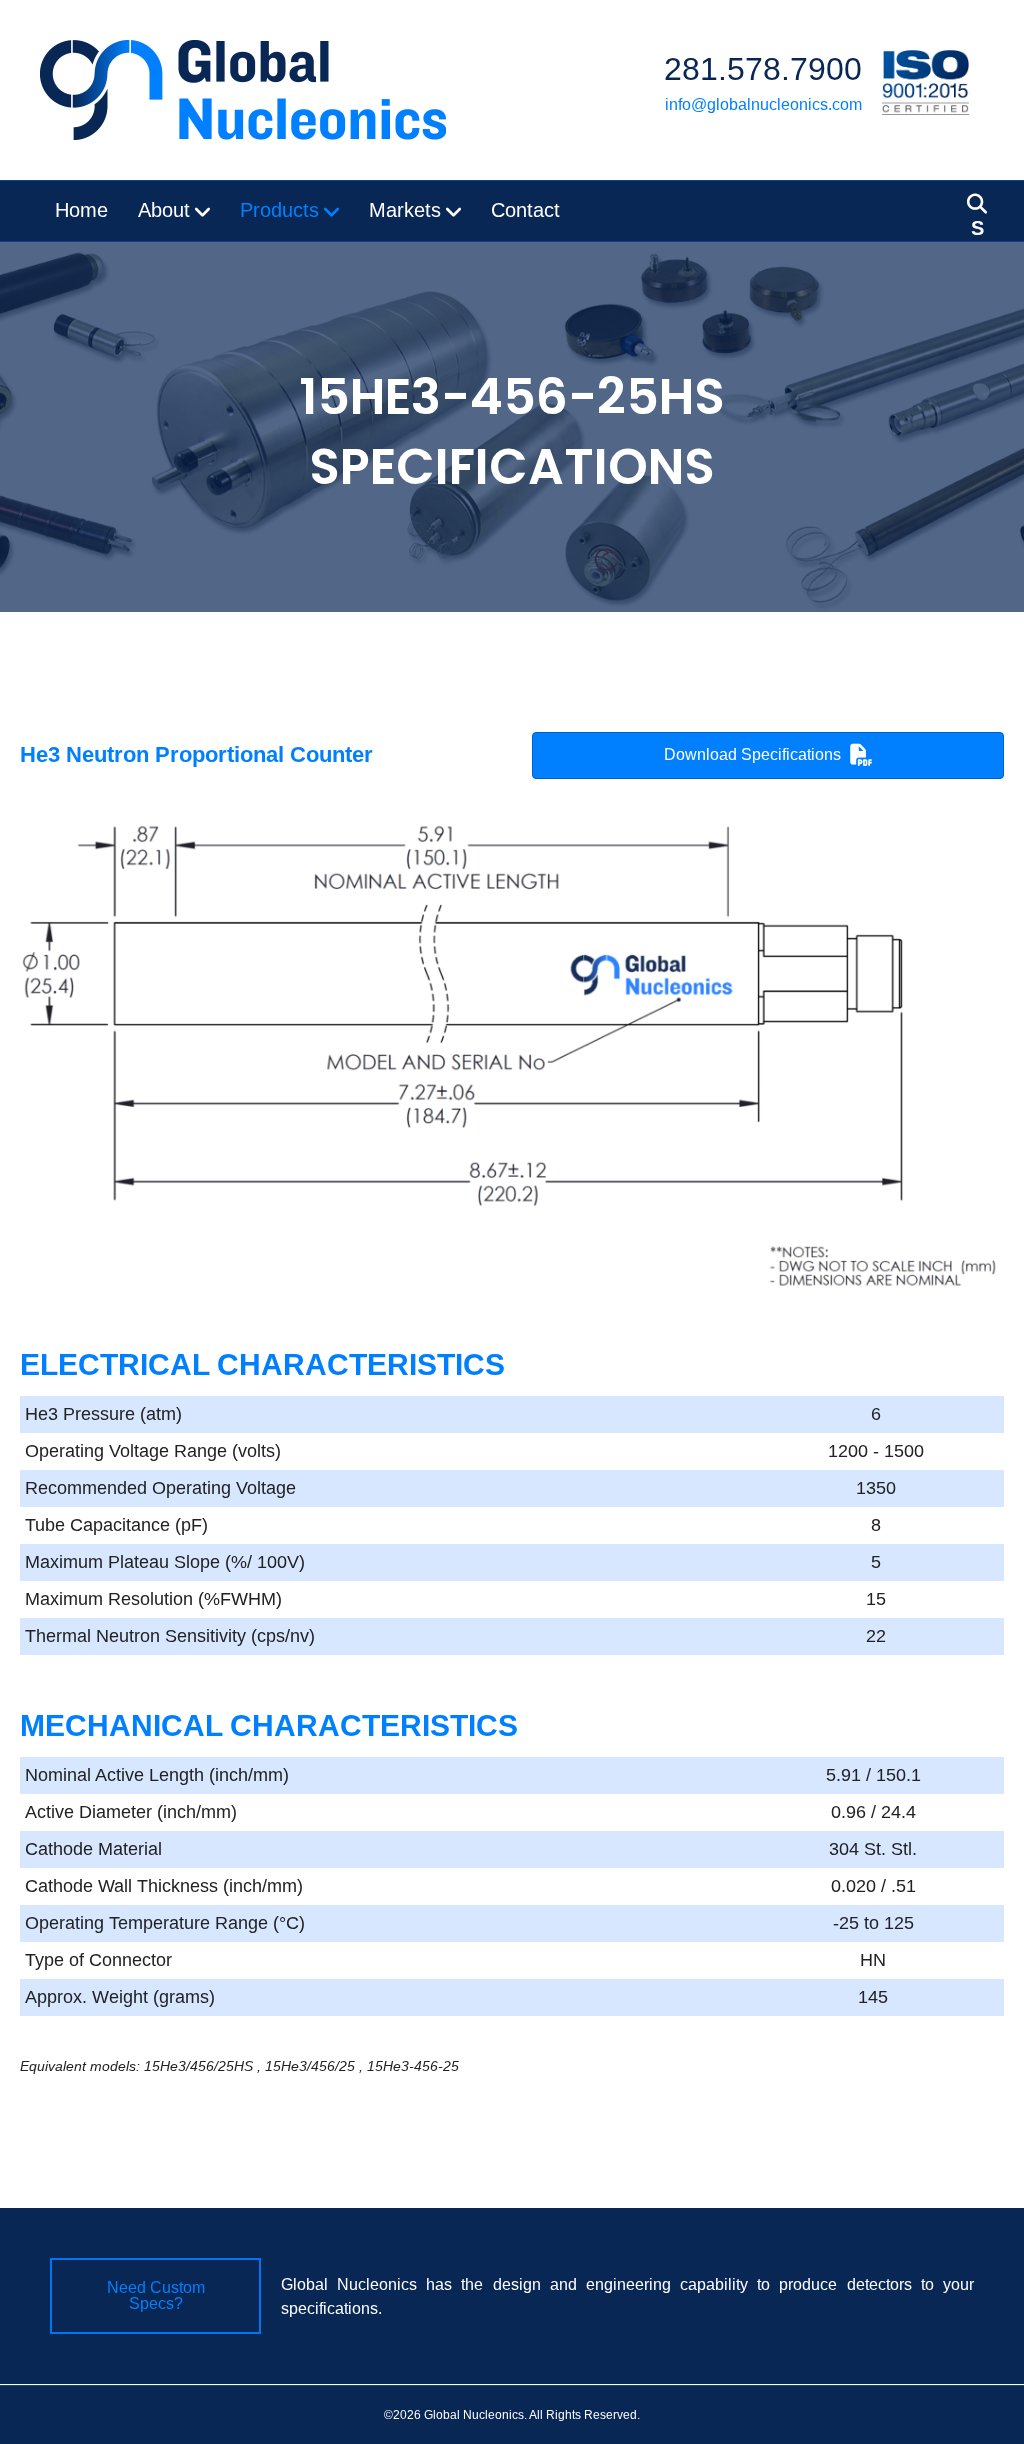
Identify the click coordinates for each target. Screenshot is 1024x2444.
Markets (405, 210)
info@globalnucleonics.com (763, 104)
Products (279, 210)
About (164, 210)
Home (81, 210)
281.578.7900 (763, 69)
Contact (525, 210)
